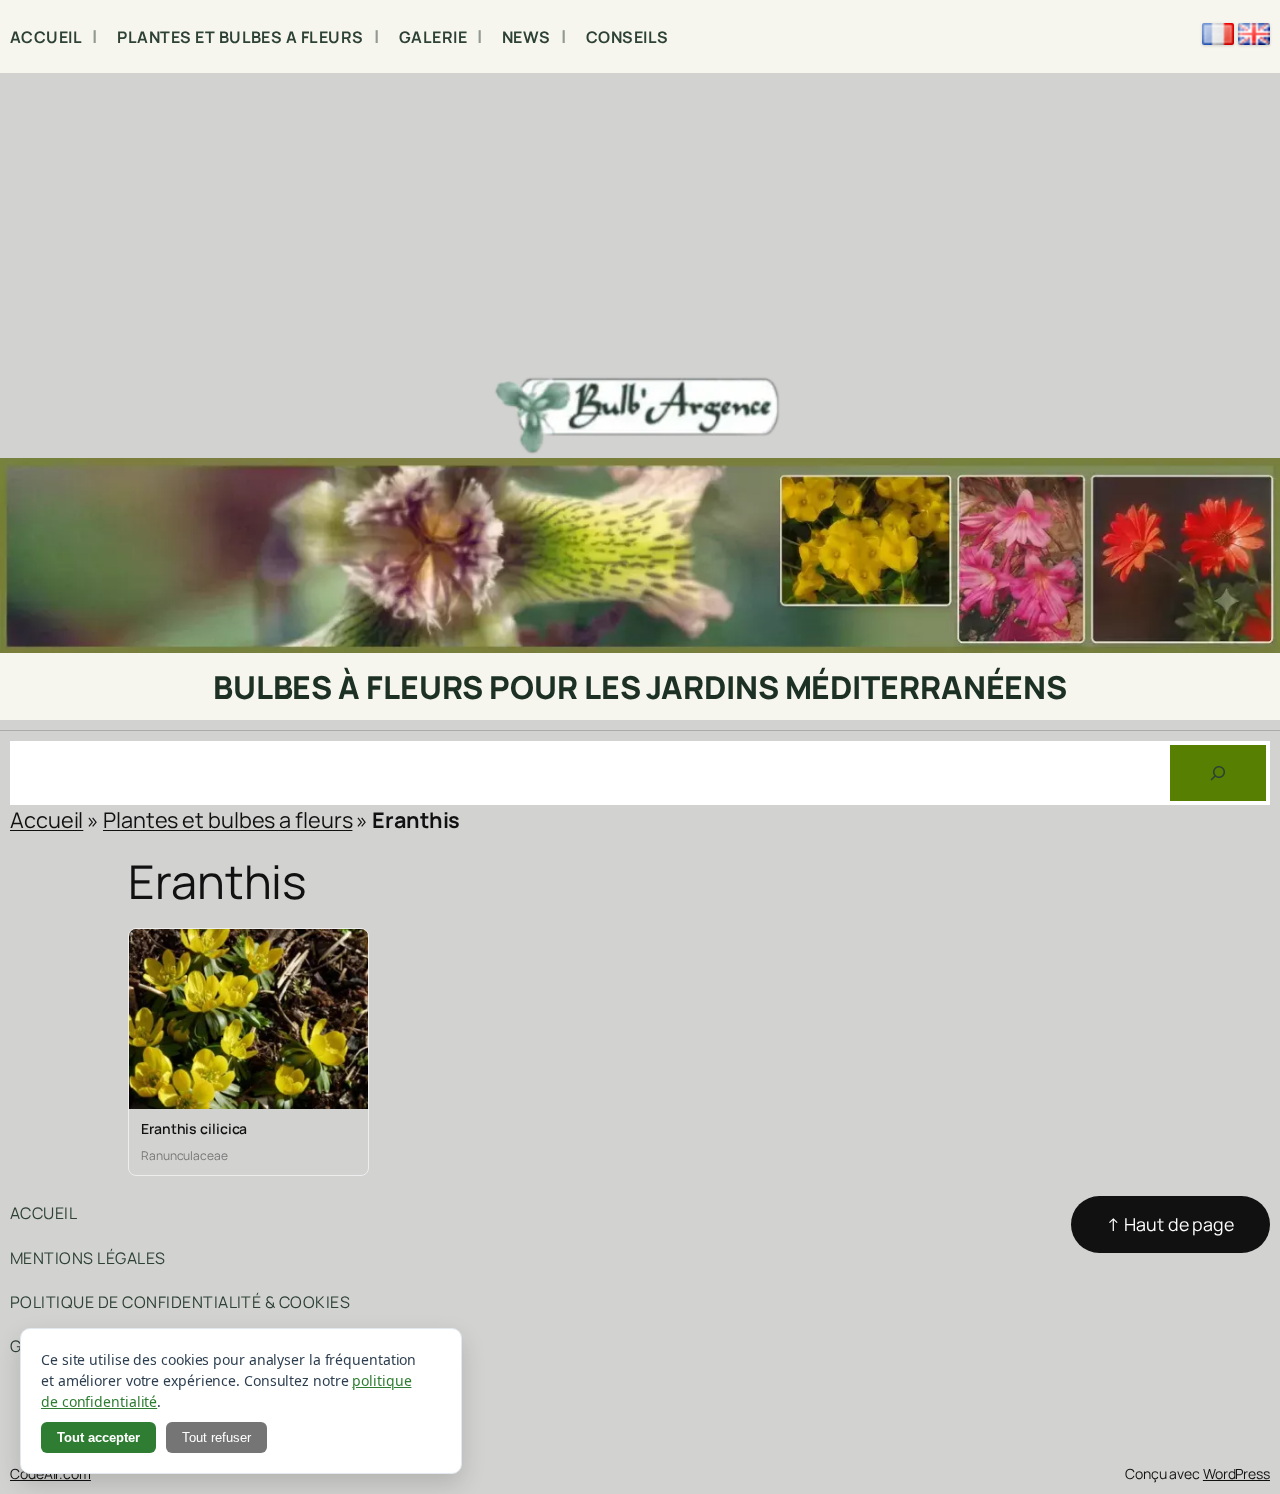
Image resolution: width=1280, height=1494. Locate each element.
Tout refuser (216, 1437)
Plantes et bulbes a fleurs (227, 819)
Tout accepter (98, 1437)
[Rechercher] (1218, 773)
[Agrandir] (1254, 484)
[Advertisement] (640, 223)
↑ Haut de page (1170, 1224)
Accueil (46, 819)
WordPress (1236, 1473)
